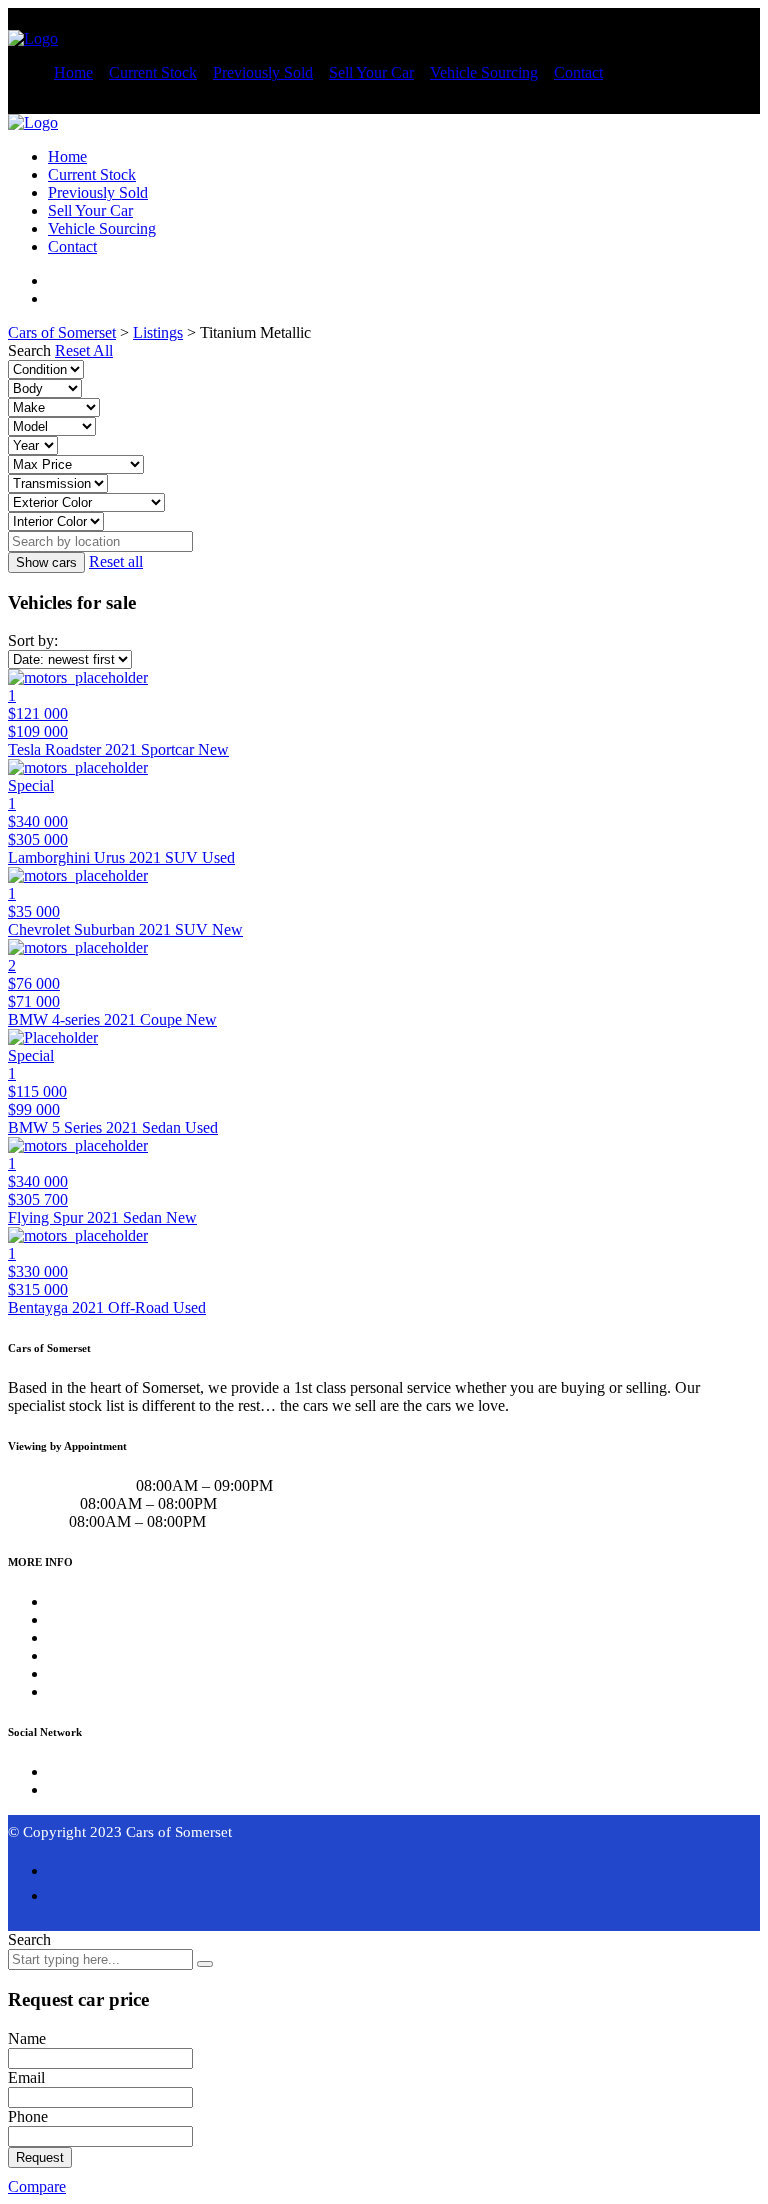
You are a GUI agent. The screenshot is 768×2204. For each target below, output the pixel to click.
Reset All (84, 350)
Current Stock (153, 72)
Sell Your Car (371, 72)
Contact (578, 72)
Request (40, 2157)
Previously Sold (263, 72)
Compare (37, 2186)
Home (73, 72)
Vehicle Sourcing (484, 72)
